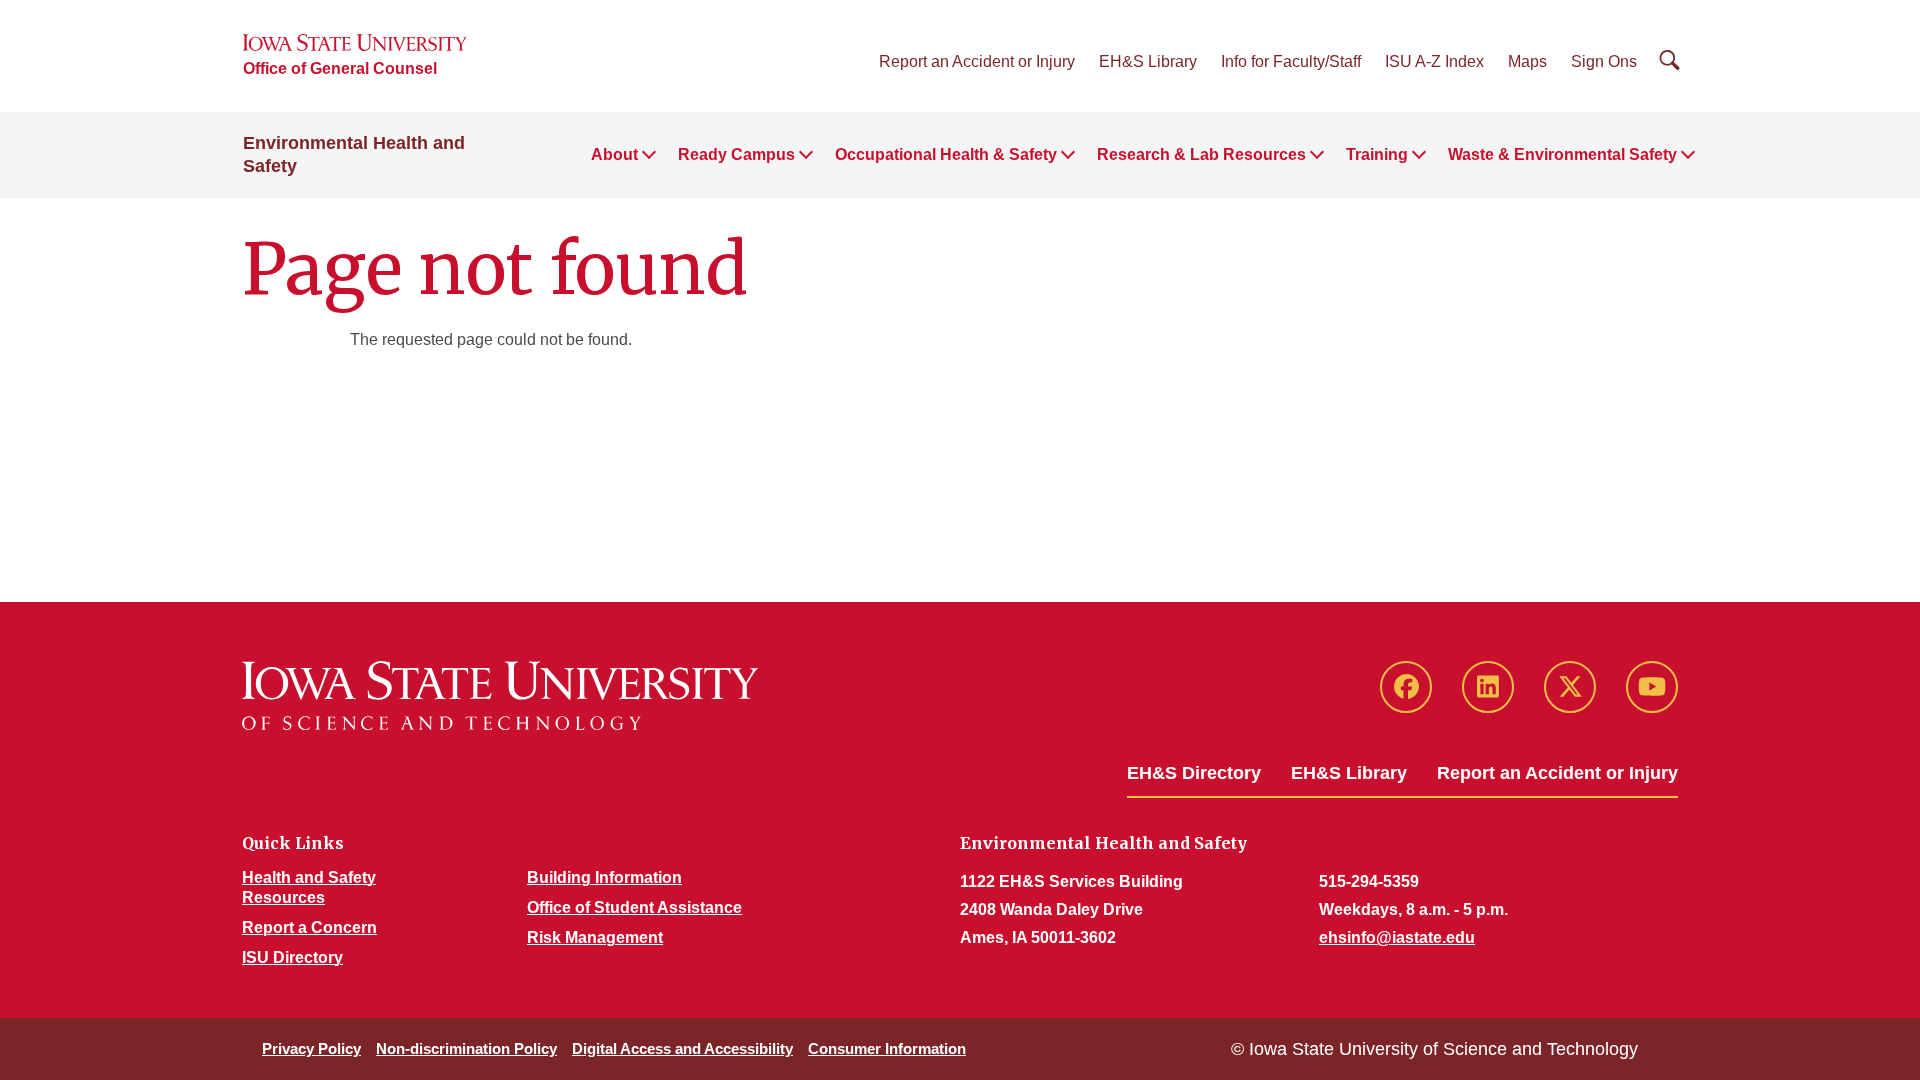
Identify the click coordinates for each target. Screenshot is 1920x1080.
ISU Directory (292, 957)
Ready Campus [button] (736, 154)
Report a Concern (309, 927)
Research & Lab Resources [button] (1201, 154)
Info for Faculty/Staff (1291, 61)
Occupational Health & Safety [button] (946, 154)
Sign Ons (1604, 61)
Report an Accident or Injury (977, 61)
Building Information (604, 877)
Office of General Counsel (340, 68)
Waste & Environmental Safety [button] (1562, 154)
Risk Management (595, 937)
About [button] (614, 154)
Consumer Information (887, 1048)
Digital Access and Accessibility (682, 1048)
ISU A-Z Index (1434, 61)
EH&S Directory (1194, 773)
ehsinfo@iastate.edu (1397, 937)
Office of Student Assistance (634, 907)
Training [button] (1377, 154)
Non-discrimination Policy (466, 1048)
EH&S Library (1148, 61)
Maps (1527, 61)
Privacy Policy (311, 1048)
